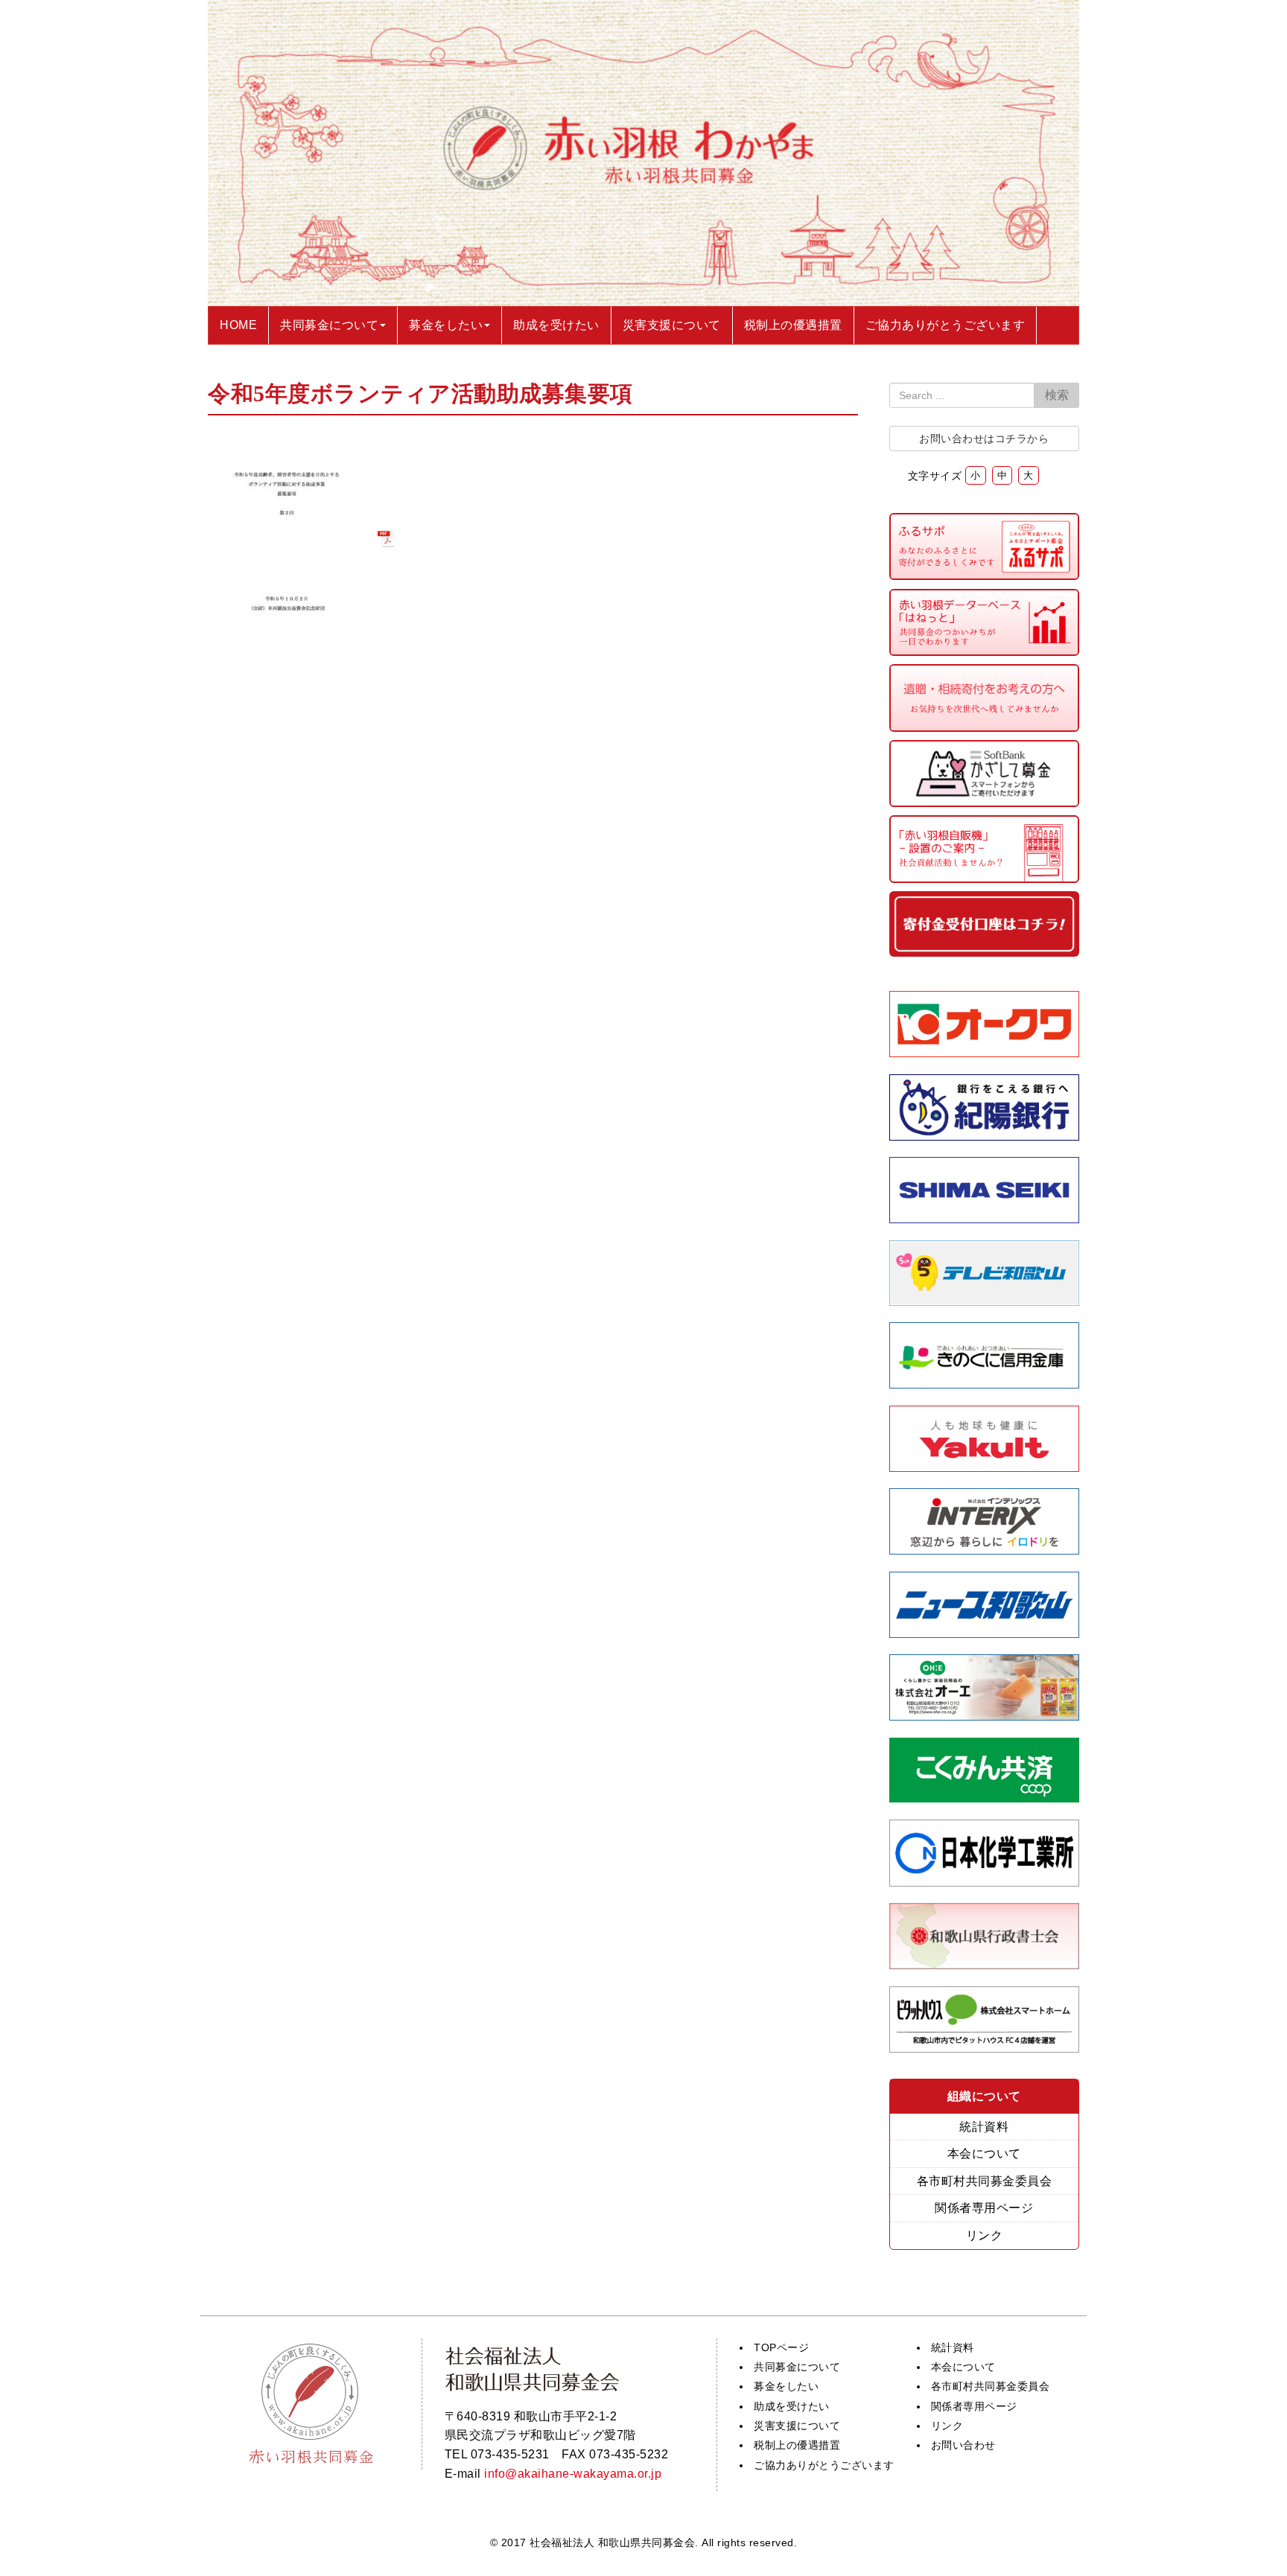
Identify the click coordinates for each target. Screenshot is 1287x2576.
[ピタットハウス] (985, 2049)
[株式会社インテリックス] (985, 1550)
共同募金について (797, 2367)
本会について (984, 2153)
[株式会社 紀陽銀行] (985, 1136)
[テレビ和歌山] (985, 1302)
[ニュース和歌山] (985, 1634)
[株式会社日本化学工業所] (984, 1882)
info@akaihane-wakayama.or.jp (573, 2474)
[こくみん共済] (985, 1798)
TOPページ (781, 2347)
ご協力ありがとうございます (824, 2465)
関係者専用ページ (984, 2208)
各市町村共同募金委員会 (985, 2181)
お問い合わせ (963, 2445)
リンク (985, 2235)
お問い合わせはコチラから (984, 439)
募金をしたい (786, 2386)
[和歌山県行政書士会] (985, 1965)
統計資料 (984, 2127)
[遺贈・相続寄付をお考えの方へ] (985, 728)
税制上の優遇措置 (797, 2445)
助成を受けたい (792, 2406)
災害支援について (797, 2426)
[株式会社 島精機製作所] (985, 1219)
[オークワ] (985, 1053)
